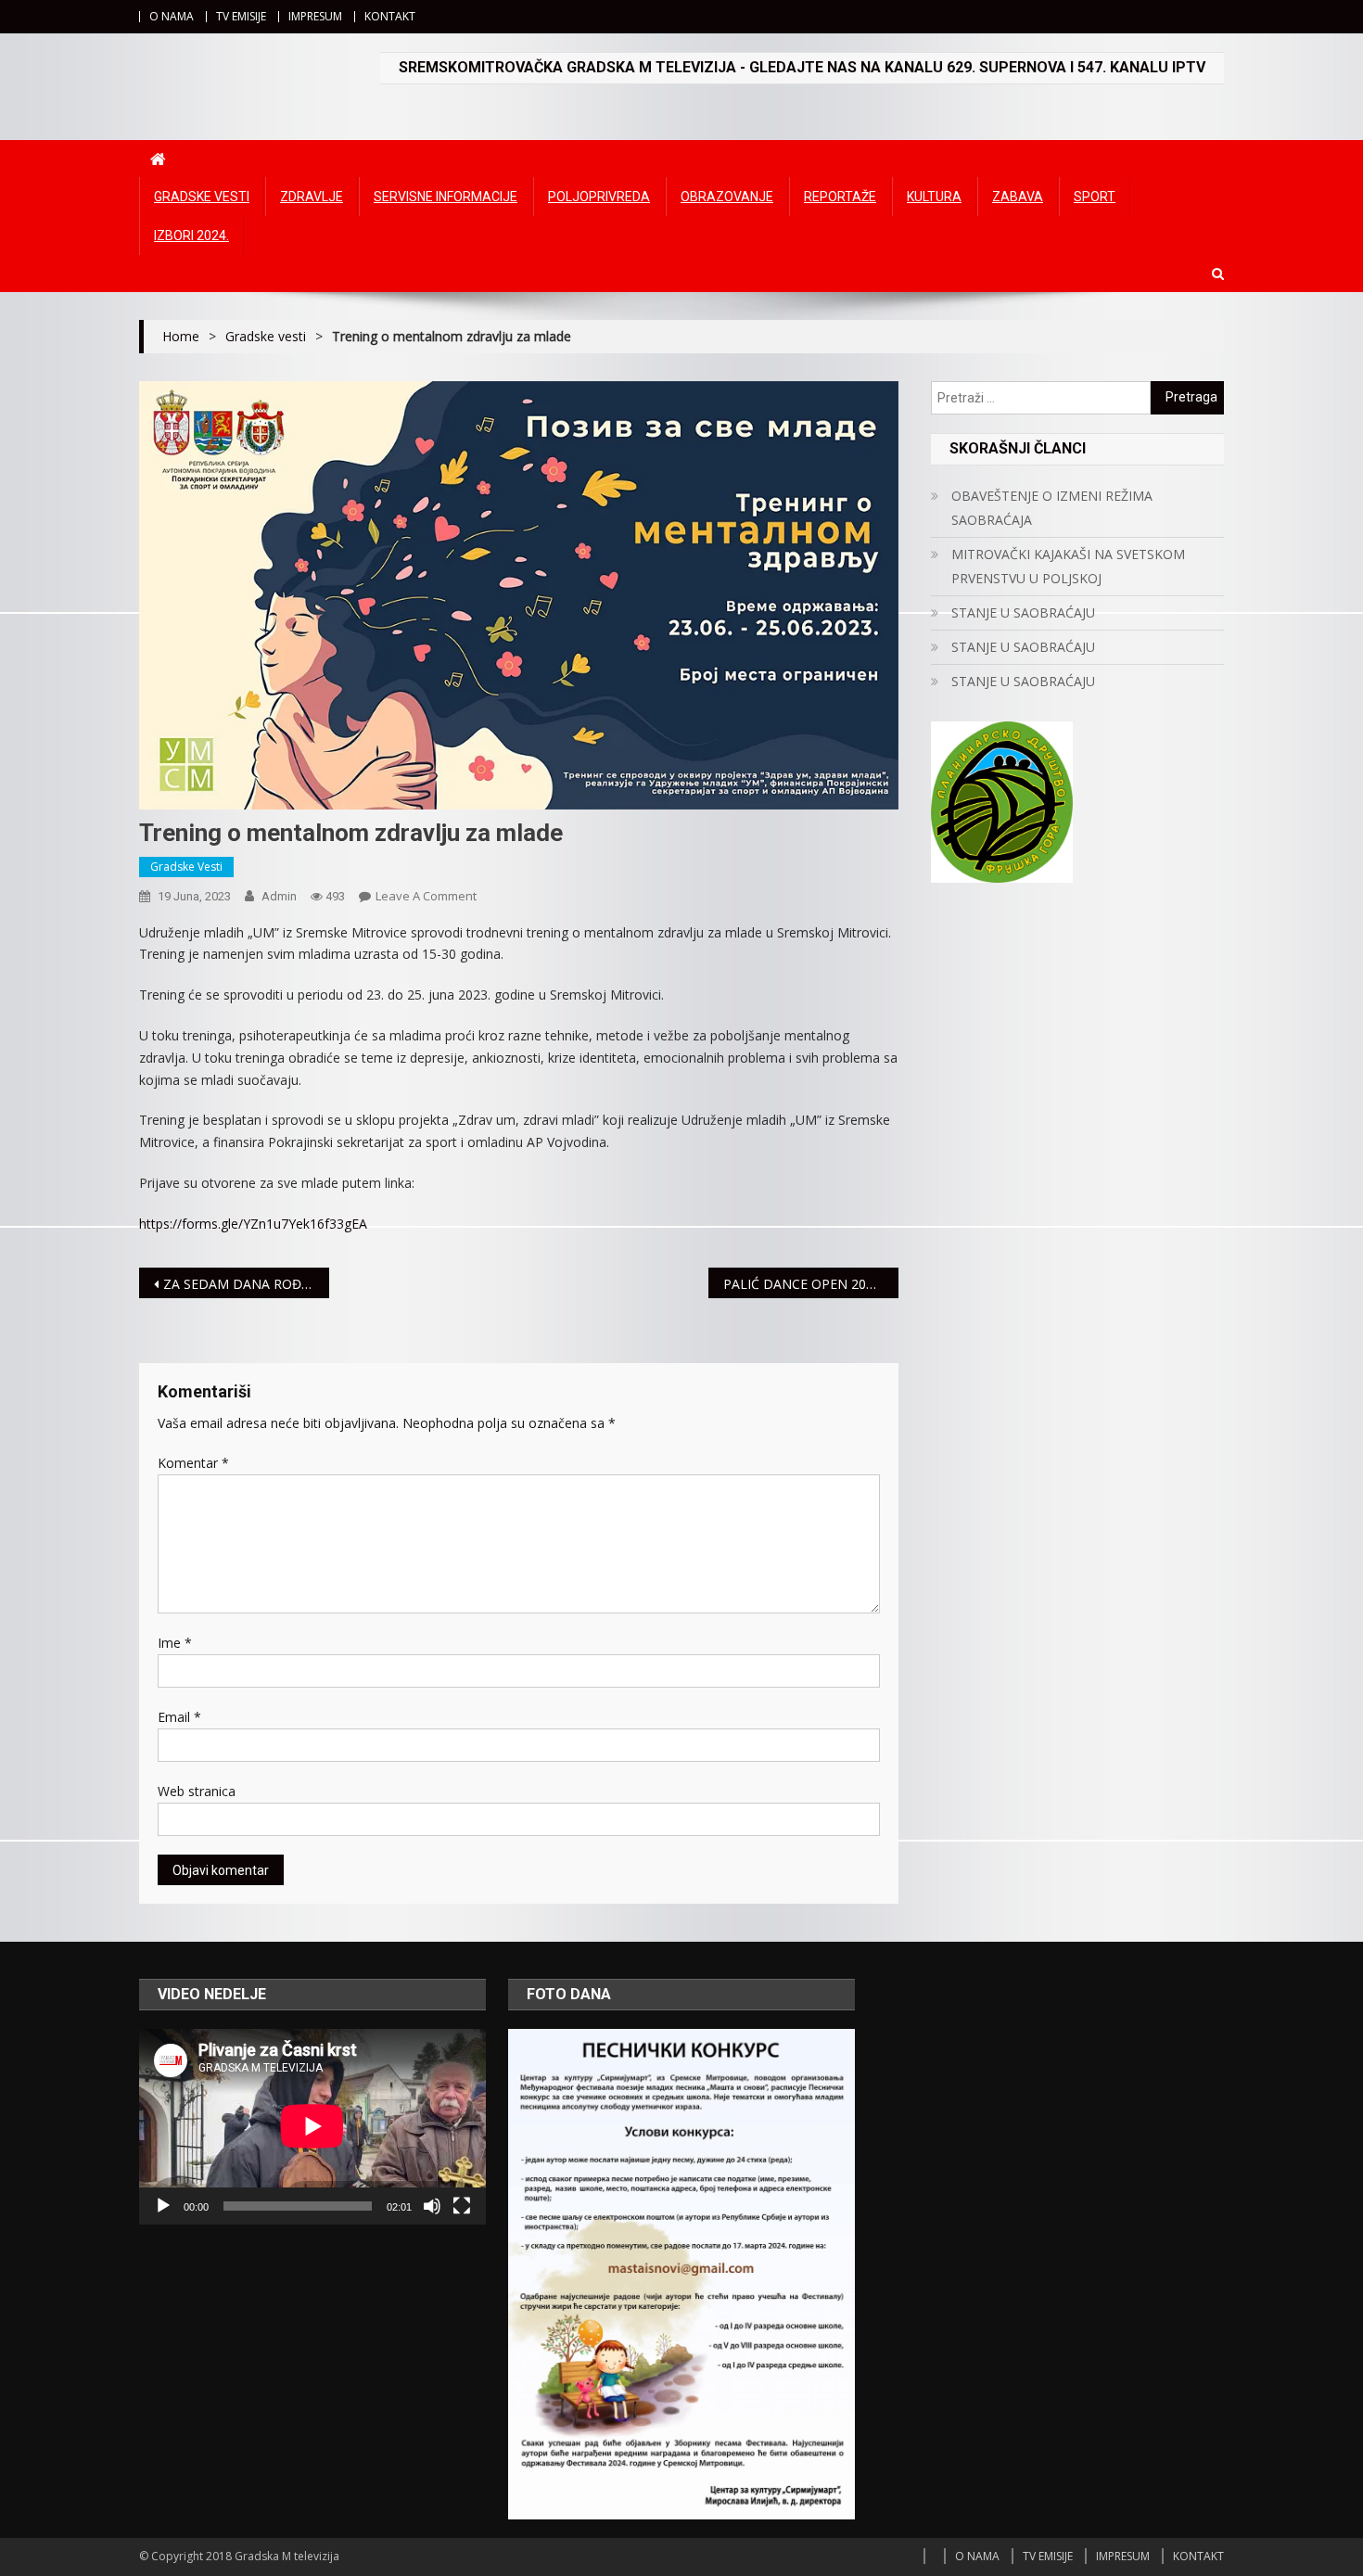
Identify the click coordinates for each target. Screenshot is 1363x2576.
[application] (312, 2126)
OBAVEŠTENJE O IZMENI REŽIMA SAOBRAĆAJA (1052, 508)
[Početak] (163, 2206)
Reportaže (840, 197)
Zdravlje (312, 197)
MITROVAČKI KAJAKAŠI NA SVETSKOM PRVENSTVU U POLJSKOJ (1068, 566)
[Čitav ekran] (462, 2206)
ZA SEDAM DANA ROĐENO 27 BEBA (246, 1284)
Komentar (193, 1463)
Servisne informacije (446, 197)
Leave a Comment (426, 896)
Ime (175, 1643)
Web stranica (197, 1791)
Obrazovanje (727, 197)
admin (279, 896)
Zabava (1018, 197)
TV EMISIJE (241, 16)
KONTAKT (390, 16)
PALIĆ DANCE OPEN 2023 (804, 1284)
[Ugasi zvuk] (432, 2206)
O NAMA (172, 16)
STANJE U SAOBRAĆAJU (1023, 612)
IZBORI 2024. (191, 236)
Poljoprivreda (599, 197)
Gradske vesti (202, 197)
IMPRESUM (315, 16)
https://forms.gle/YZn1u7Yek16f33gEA (253, 1224)
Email (179, 1717)
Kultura (934, 197)
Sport (1095, 197)
